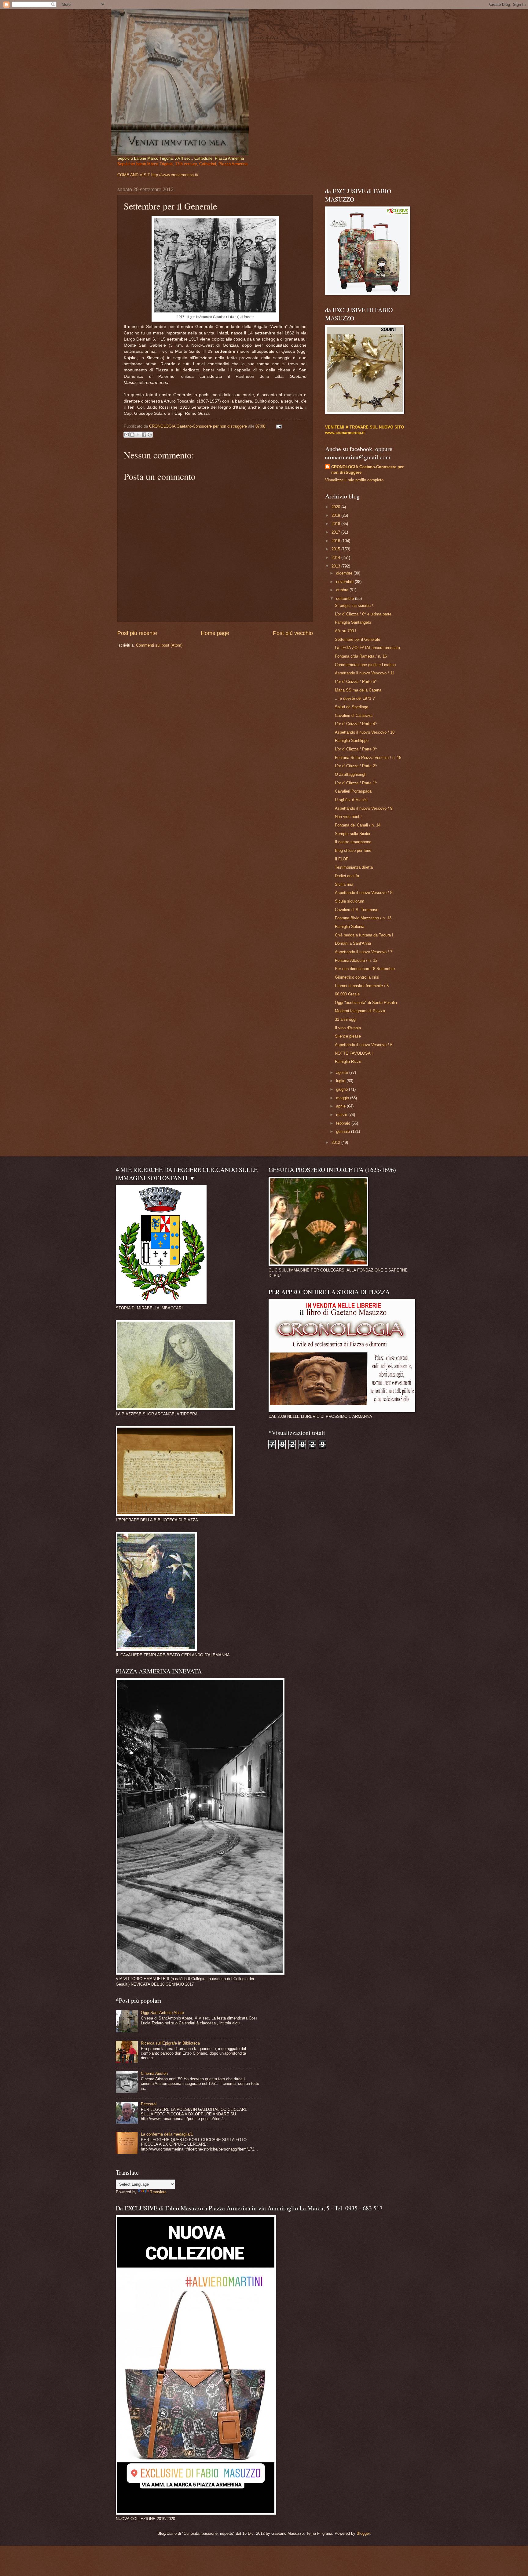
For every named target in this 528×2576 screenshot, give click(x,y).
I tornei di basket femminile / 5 (362, 986)
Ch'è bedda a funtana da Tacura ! (364, 935)
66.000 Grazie (347, 994)
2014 (336, 558)
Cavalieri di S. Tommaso (357, 910)
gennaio (344, 1131)
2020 (336, 507)
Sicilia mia (344, 884)
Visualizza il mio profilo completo (354, 480)
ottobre (343, 590)
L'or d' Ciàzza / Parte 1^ (356, 783)
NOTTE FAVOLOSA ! (354, 1053)
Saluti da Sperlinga (352, 707)
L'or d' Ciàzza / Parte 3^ (356, 749)
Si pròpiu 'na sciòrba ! (354, 606)
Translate (158, 2192)
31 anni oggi (346, 1019)
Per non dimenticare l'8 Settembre (365, 969)
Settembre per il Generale (358, 639)
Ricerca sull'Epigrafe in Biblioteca (170, 2043)
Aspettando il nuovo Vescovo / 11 (365, 673)
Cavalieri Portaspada (353, 791)
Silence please (348, 1036)
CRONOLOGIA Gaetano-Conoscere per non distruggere (367, 470)
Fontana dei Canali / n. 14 (358, 825)
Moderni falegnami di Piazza (360, 1011)
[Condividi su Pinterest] (150, 435)
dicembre (345, 573)
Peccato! (149, 2104)
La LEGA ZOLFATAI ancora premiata (367, 648)
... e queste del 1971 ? (355, 698)
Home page (215, 633)
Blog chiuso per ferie (353, 850)
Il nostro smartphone (353, 842)
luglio (341, 1081)
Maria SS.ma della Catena (358, 690)
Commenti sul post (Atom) (159, 645)
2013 (336, 566)
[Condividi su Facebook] (144, 435)
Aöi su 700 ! (346, 631)
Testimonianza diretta (354, 867)
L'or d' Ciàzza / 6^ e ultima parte (363, 614)
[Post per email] (278, 426)
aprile (341, 1106)
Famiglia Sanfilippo (352, 741)
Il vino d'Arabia (348, 1028)
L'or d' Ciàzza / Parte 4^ (356, 724)
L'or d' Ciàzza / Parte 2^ (356, 766)
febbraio (344, 1123)
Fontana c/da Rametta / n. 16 (361, 656)
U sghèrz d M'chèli (351, 800)
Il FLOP (342, 859)
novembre (345, 582)
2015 (336, 549)
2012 (336, 1142)
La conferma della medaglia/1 (167, 2134)
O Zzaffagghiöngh (351, 774)
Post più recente (137, 633)
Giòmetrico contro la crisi (357, 977)
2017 (336, 532)
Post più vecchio (293, 633)
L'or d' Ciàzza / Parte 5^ (356, 682)
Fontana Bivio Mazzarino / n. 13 (363, 918)
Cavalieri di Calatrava (354, 715)
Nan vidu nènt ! (348, 817)
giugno (343, 1089)
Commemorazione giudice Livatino (365, 665)
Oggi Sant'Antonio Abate (162, 2013)
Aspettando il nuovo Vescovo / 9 (364, 808)
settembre (346, 598)
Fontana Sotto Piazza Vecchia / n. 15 (368, 758)
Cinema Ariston (154, 2073)
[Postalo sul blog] (132, 435)
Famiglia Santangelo (353, 622)
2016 (336, 541)
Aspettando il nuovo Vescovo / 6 (364, 1045)
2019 (336, 515)
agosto (343, 1073)
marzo (342, 1115)
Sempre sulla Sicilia (352, 834)
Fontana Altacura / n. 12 (356, 960)
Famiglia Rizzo (348, 1062)
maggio (343, 1098)
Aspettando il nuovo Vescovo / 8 (364, 893)
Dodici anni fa (347, 876)
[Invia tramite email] (127, 435)
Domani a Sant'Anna (353, 943)
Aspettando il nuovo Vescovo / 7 (364, 952)
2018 (336, 524)
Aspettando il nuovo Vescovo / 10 (365, 732)
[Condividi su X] (138, 435)
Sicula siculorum (350, 901)
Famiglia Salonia (350, 927)
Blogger (363, 2533)
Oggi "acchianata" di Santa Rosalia (366, 1003)
